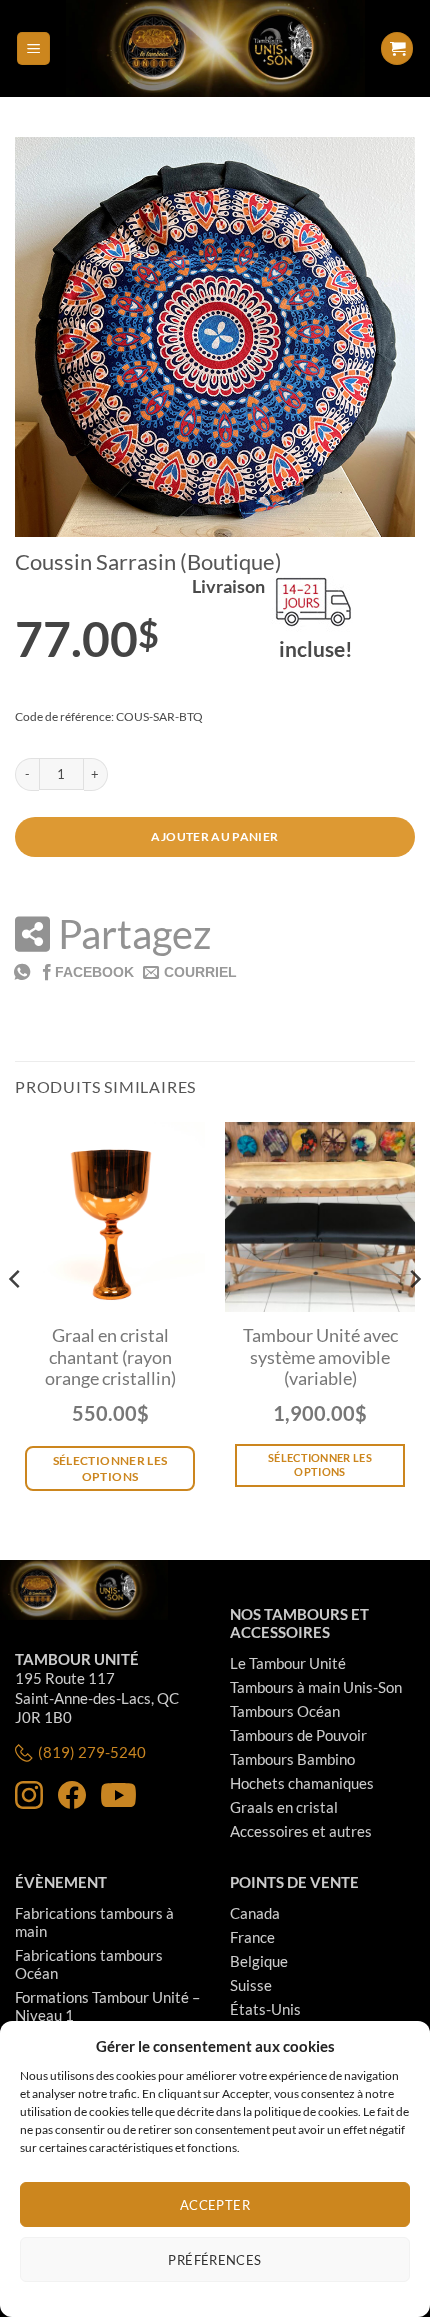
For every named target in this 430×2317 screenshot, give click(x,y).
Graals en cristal (284, 1807)
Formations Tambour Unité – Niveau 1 (107, 2006)
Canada (255, 1913)
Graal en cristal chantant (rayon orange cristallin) (110, 1357)
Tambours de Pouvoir (298, 1735)
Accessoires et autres (301, 1831)
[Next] (414, 1319)
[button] (33, 48)
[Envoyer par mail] (190, 971)
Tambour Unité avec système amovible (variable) (320, 1357)
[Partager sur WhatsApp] (22, 971)
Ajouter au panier (214, 836)
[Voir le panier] (397, 48)
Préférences (214, 2260)
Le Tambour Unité (288, 1663)
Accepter (215, 2205)
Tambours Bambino (292, 1759)
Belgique (259, 1961)
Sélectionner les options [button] (110, 1468)
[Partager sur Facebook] (86, 971)
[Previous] (16, 1319)
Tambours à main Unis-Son (316, 1687)
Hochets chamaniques (302, 1783)
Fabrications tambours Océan (89, 1964)
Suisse (251, 1985)
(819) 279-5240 (92, 1752)
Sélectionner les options (320, 1464)
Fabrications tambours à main (94, 1922)
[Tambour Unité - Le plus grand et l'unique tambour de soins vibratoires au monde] (215, 48)
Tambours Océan (285, 1711)
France (252, 1937)
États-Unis (265, 2009)
